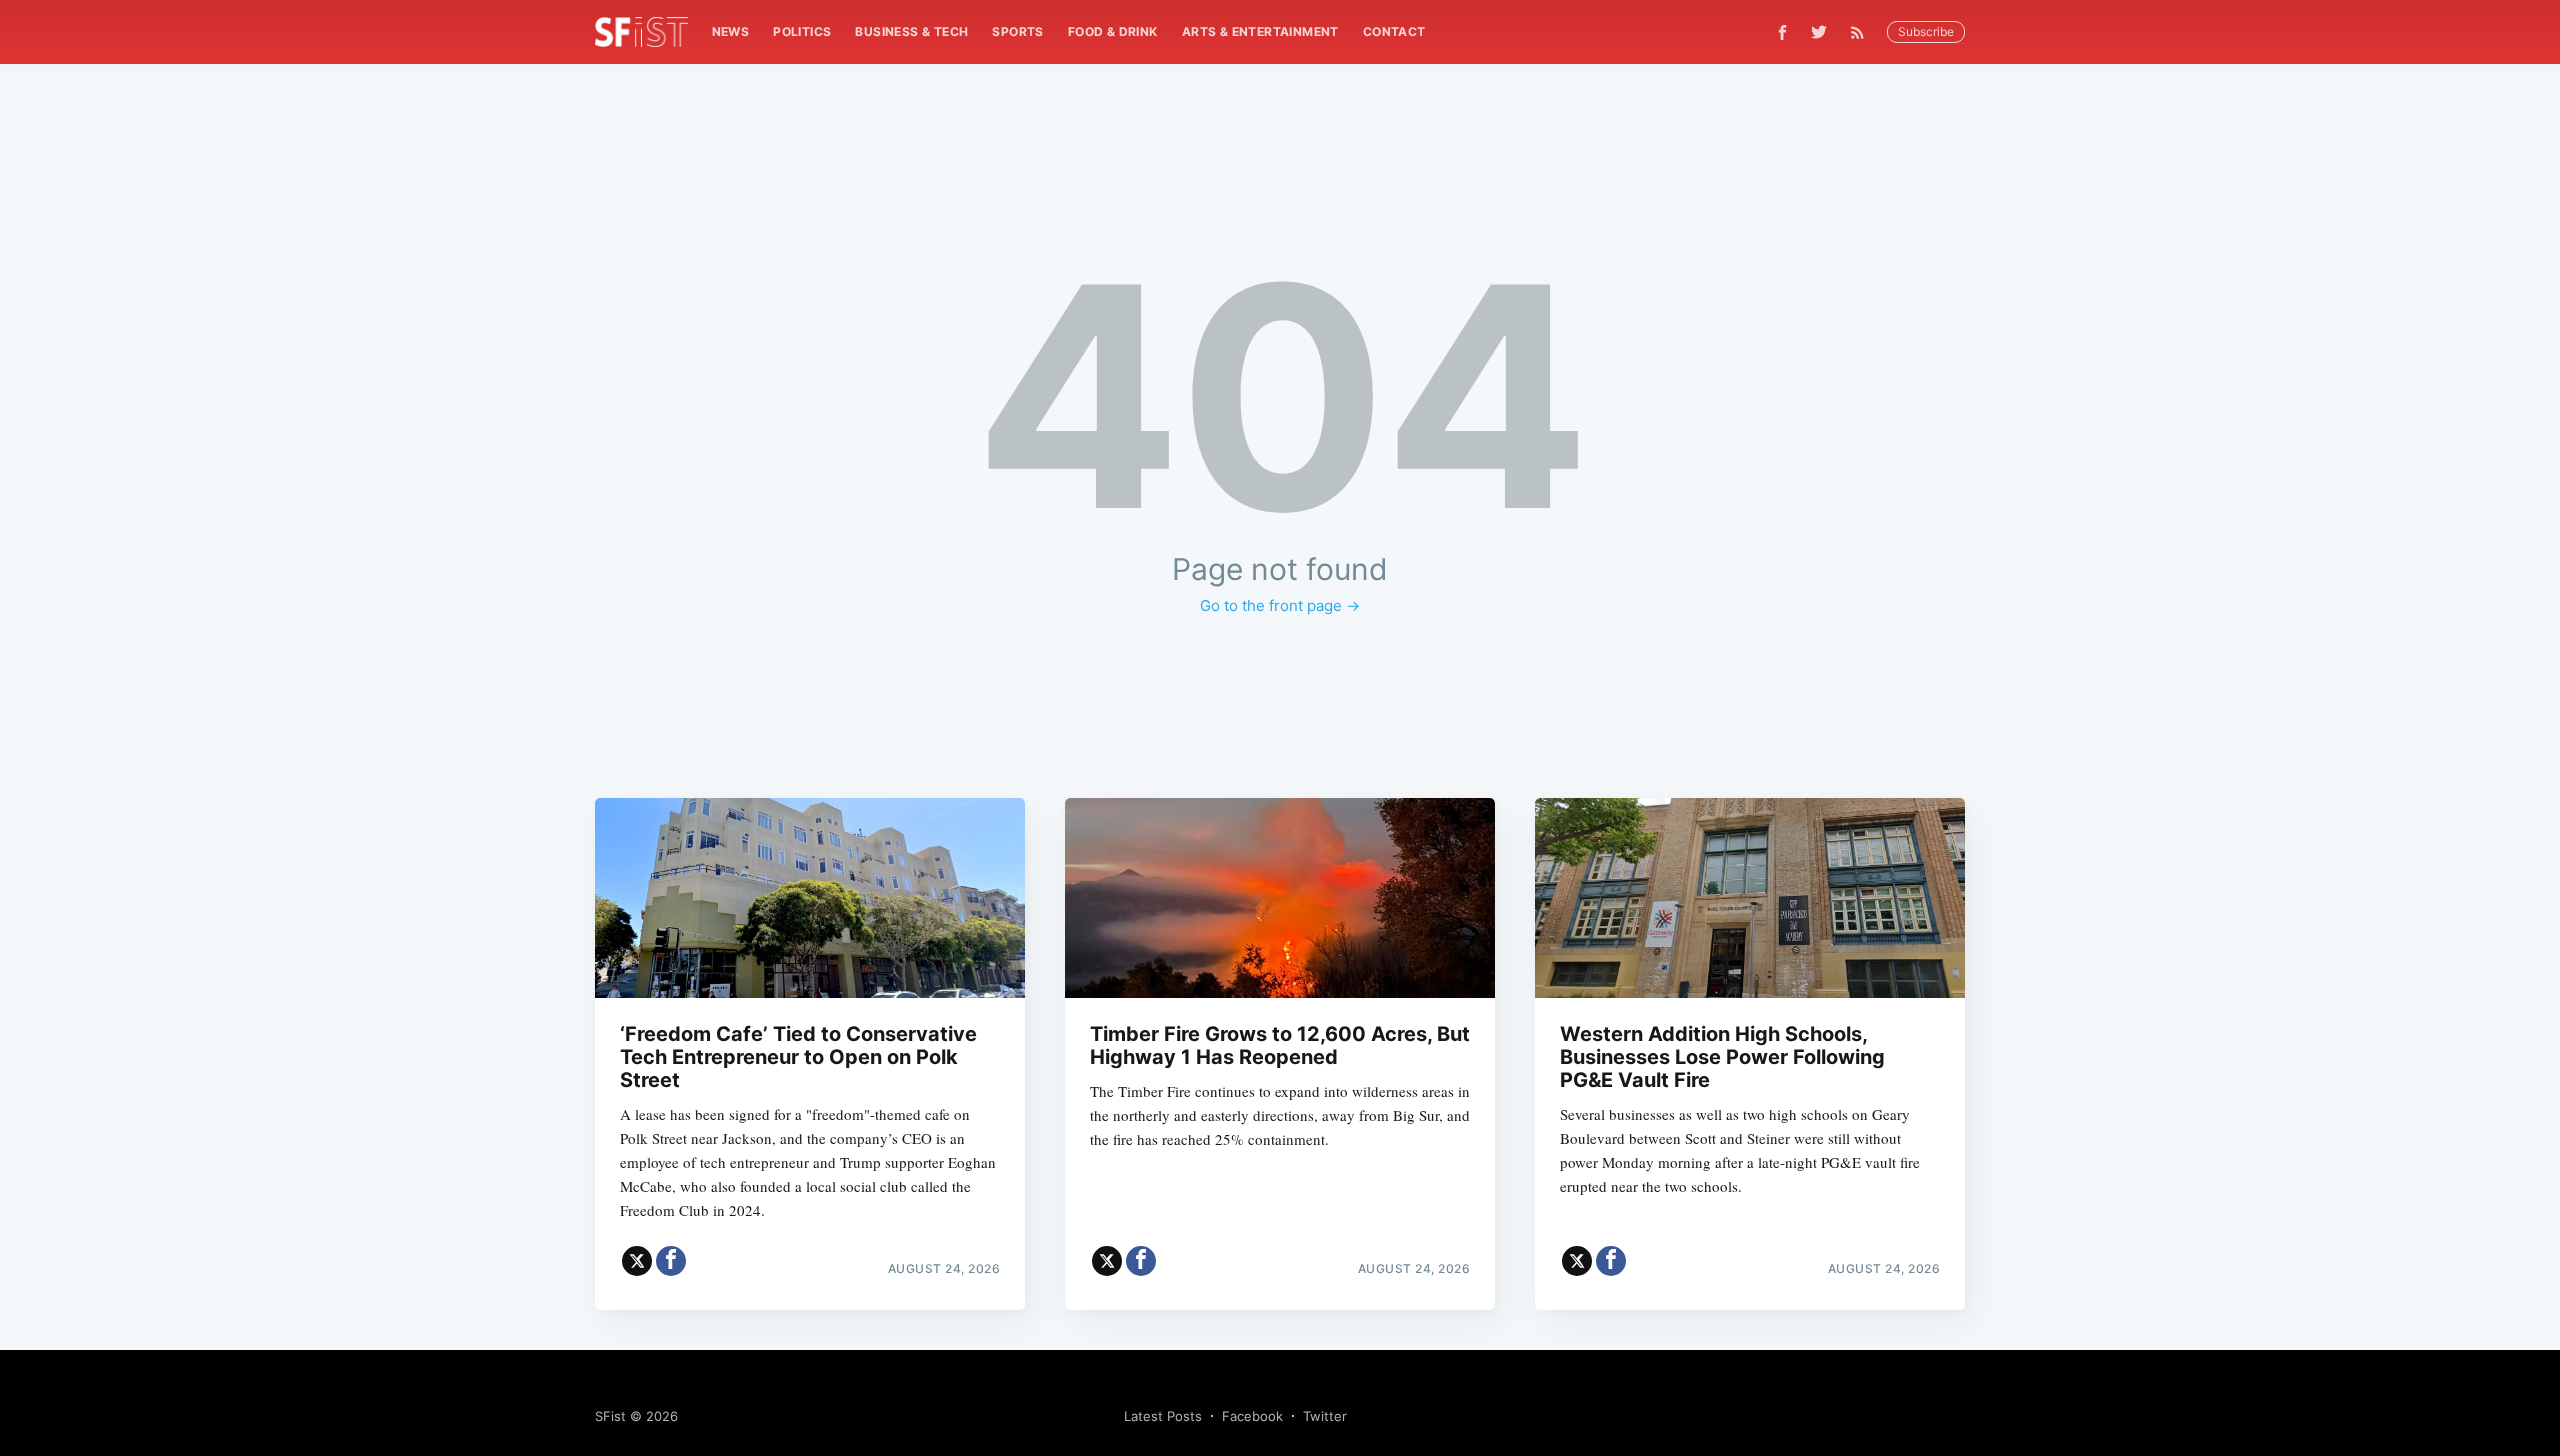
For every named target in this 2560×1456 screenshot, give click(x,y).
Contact (1394, 31)
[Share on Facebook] (671, 1261)
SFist (610, 1416)
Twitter (1325, 1416)
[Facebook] (1782, 32)
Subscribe (1926, 31)
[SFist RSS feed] (1862, 32)
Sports (1017, 31)
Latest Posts (1163, 1416)
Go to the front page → (1280, 605)
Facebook (1252, 1416)
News (731, 31)
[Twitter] (1819, 32)
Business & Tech (911, 31)
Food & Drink (1113, 31)
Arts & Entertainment (1260, 31)
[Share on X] (637, 1261)
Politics (802, 31)
